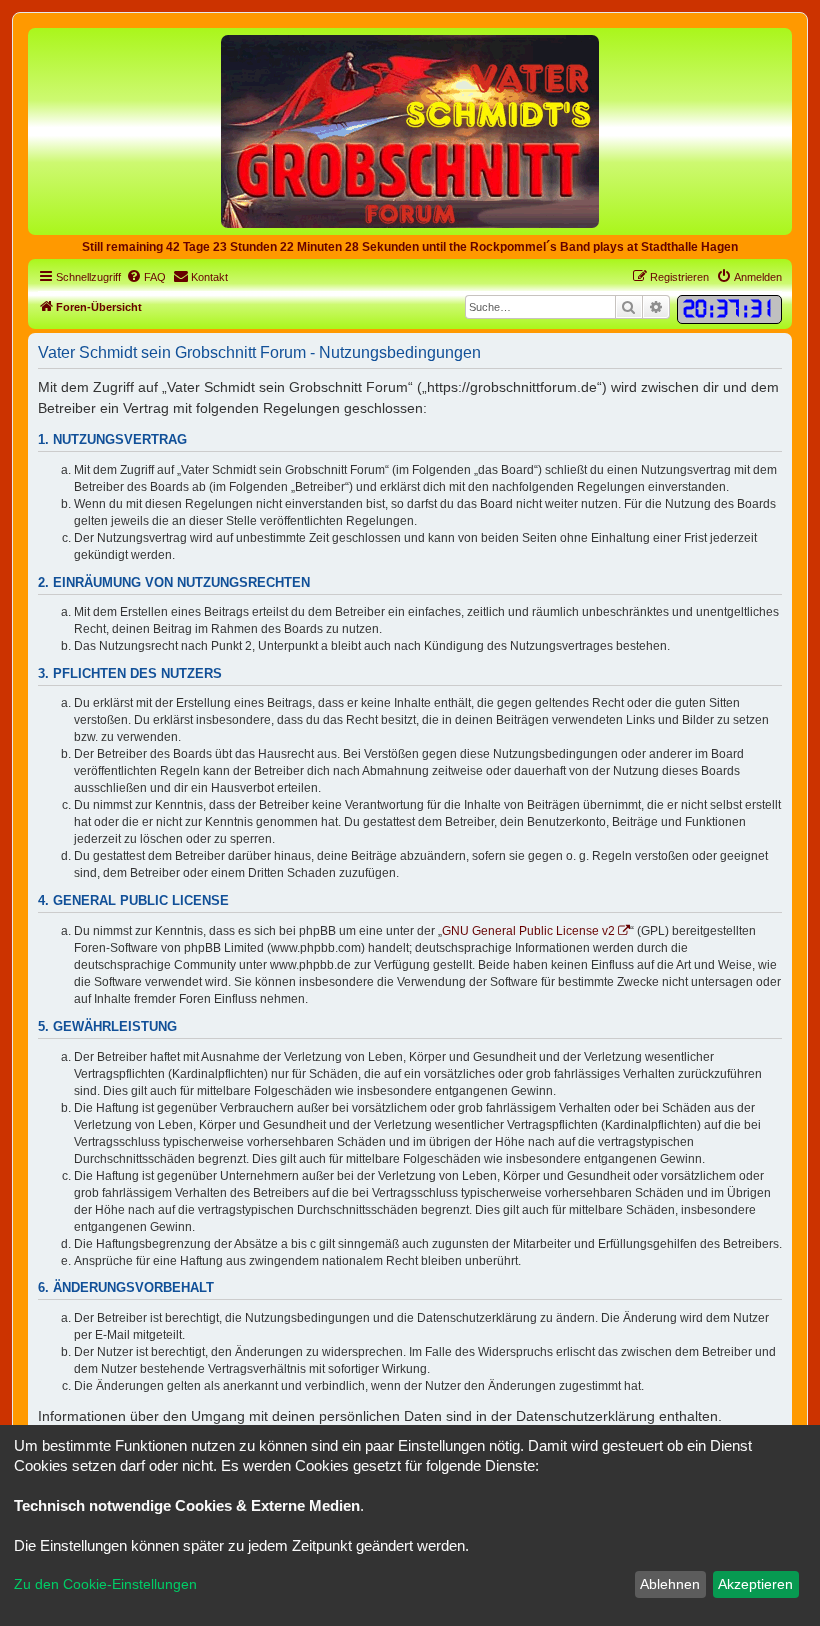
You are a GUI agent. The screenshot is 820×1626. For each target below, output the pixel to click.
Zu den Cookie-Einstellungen (105, 1584)
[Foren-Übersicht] (410, 130)
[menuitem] (146, 277)
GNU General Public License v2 (528, 931)
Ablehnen (670, 1584)
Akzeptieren (755, 1584)
